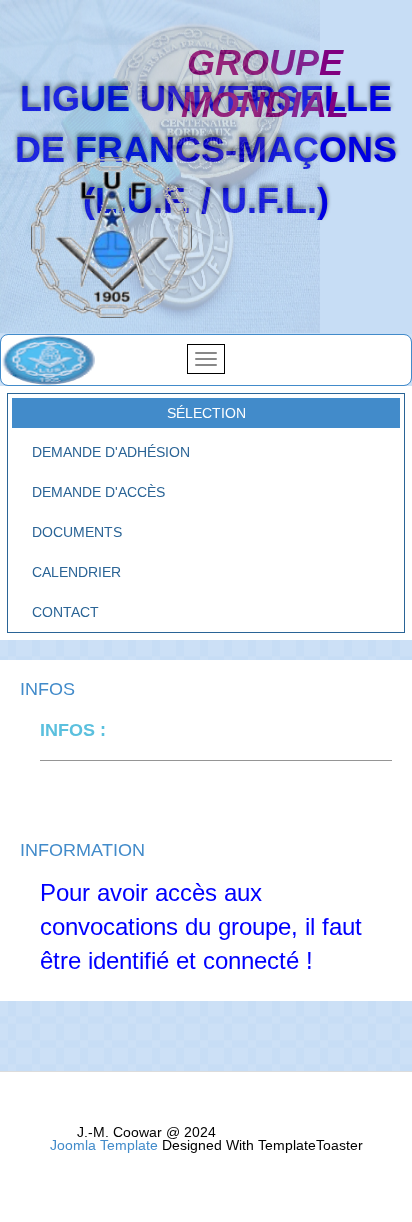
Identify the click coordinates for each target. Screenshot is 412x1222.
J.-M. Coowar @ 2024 (146, 1132)
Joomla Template (104, 1145)
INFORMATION (82, 851)
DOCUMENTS (77, 532)
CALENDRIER (76, 572)
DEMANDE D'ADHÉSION (111, 452)
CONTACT (65, 612)
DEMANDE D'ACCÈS (98, 492)
